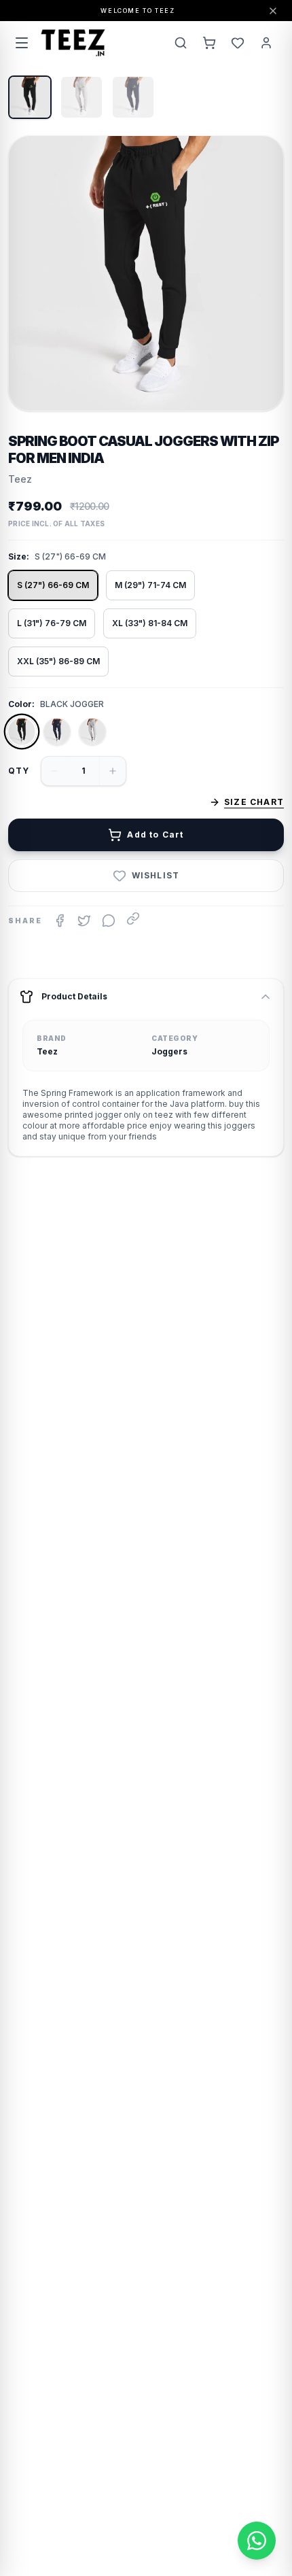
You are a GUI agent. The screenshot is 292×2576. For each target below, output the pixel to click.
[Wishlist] (238, 43)
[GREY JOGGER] (92, 732)
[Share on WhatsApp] (109, 921)
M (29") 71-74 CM (150, 585)
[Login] (266, 43)
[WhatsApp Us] (257, 2541)
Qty (19, 771)
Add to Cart (155, 835)
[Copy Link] (133, 918)
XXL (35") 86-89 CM (58, 661)
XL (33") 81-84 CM (150, 623)
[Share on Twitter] (84, 921)
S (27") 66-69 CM (53, 585)
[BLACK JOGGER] (22, 732)
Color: (21, 704)
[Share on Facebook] (60, 921)
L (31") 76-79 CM (52, 623)
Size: (19, 556)
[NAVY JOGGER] (57, 732)
